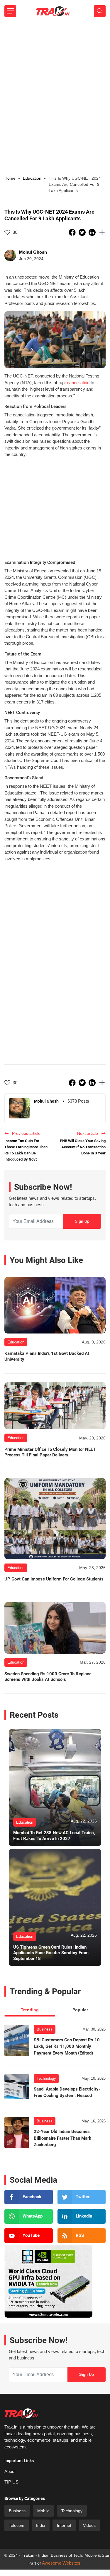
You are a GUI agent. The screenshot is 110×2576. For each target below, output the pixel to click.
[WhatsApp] (29, 2216)
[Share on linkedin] (93, 232)
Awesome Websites (61, 2563)
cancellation (78, 383)
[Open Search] (100, 11)
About (10, 2471)
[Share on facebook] (73, 232)
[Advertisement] (55, 80)
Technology (46, 2078)
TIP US (11, 2482)
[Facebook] (29, 2197)
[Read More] (55, 1305)
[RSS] (82, 2236)
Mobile (43, 2511)
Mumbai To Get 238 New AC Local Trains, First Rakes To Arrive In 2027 (54, 1836)
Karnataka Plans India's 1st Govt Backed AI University (47, 1356)
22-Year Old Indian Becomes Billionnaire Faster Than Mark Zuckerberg (62, 2138)
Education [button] (32, 178)
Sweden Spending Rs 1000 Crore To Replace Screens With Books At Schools (48, 1677)
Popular (80, 2010)
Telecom (17, 2525)
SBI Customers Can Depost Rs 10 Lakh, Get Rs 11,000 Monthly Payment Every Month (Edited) (67, 2046)
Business (45, 2029)
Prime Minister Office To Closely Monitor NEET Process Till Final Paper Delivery (50, 1452)
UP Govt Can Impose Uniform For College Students (54, 1579)
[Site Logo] (53, 11)
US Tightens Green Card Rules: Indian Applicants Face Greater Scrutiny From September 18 (51, 1953)
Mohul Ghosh (33, 252)
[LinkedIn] (82, 2216)
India (41, 2525)
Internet (64, 2525)
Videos (89, 2525)
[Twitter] (82, 2197)
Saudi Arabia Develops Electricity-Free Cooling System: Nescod (67, 2092)
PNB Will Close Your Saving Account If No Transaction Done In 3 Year (83, 1147)
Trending (30, 2010)
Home (10, 178)
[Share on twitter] (83, 232)
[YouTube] (29, 2236)
